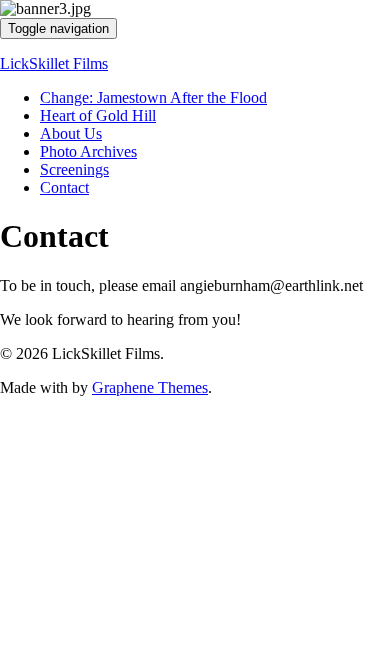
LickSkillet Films (54, 63)
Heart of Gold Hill (98, 115)
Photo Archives (88, 151)
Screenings (74, 169)
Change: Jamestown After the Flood (153, 97)
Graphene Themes (150, 387)
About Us (71, 133)
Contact (64, 187)
